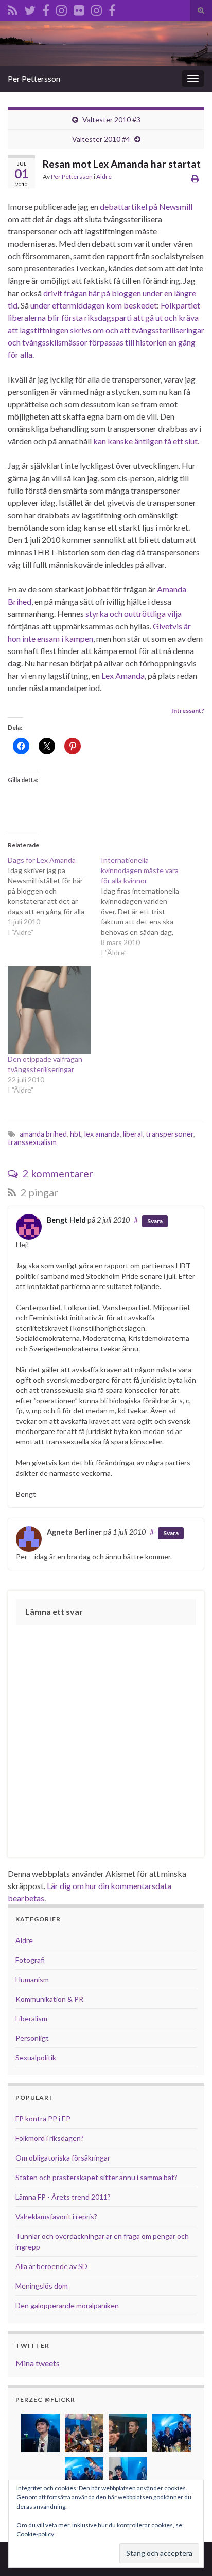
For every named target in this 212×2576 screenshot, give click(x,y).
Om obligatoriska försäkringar (63, 2158)
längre (185, 293)
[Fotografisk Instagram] (96, 8)
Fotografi (30, 1960)
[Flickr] (79, 8)
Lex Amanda (123, 675)
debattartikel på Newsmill (146, 206)
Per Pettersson (34, 78)
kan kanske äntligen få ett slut (145, 441)
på (106, 293)
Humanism (32, 1979)
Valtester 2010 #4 (101, 139)
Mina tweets (38, 2363)
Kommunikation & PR (49, 1999)
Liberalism (31, 2018)
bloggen (126, 293)
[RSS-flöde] (13, 8)
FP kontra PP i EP (43, 2119)
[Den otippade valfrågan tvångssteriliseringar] (49, 1010)
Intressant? (188, 710)
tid (13, 305)
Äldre (104, 177)
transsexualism (32, 1142)
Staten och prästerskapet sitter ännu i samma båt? (96, 2177)
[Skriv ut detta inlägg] (195, 178)
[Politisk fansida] (46, 8)
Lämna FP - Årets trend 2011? (63, 2197)
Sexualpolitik (36, 2057)
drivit (53, 293)
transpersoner (170, 1134)
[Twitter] (30, 8)
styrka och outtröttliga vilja (134, 614)
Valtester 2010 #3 (111, 120)
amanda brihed (43, 1134)
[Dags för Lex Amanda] (54, 896)
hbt (76, 1134)
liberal (133, 1134)
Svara (155, 1221)
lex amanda (102, 1134)
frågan (75, 293)
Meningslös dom (42, 2286)
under (153, 293)
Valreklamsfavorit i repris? (56, 2216)
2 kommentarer (57, 1173)
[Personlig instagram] (61, 8)
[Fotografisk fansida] (112, 8)
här (94, 293)
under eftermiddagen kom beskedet (94, 305)
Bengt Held (66, 1220)
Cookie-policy (35, 2534)
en (168, 293)
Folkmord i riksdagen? (50, 2138)
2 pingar (38, 1192)
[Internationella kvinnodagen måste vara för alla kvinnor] (147, 906)
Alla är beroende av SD (51, 2266)
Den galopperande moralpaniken (67, 2305)
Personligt (32, 2038)
